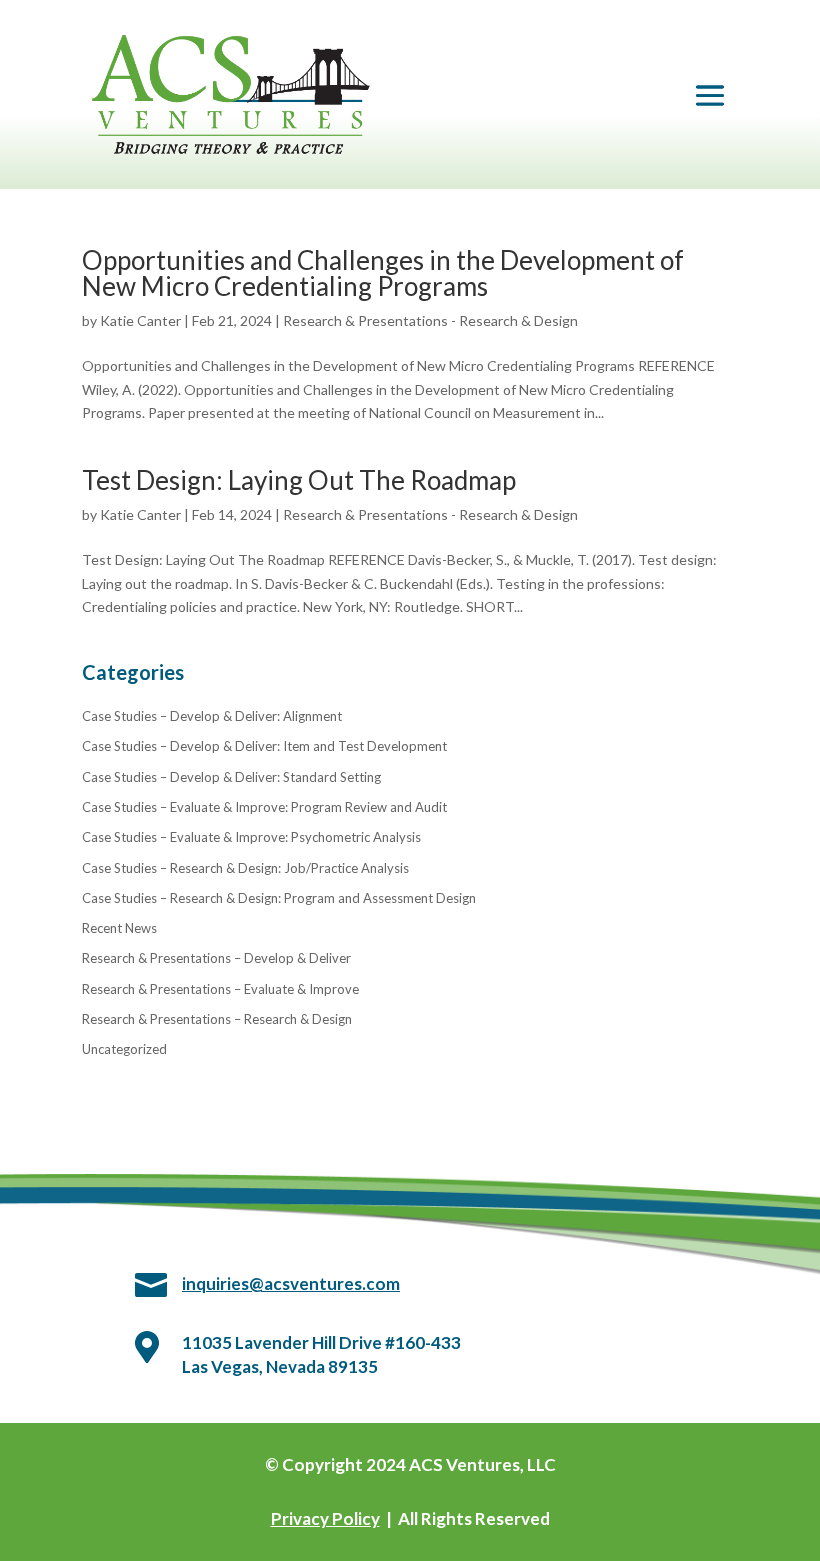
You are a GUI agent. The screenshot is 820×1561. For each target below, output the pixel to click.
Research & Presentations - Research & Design (430, 320)
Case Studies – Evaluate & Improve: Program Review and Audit (264, 807)
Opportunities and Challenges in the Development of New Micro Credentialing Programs (383, 273)
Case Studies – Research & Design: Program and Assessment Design (279, 898)
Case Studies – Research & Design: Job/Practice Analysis (245, 868)
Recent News (119, 928)
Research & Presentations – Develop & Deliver (216, 958)
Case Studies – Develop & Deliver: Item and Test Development (264, 746)
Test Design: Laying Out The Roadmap (299, 480)
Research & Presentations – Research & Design (217, 1019)
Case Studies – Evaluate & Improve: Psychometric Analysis (251, 837)
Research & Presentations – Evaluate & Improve (220, 989)
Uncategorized (124, 1049)
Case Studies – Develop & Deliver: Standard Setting (231, 777)
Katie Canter (140, 320)
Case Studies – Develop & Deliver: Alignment (212, 716)
